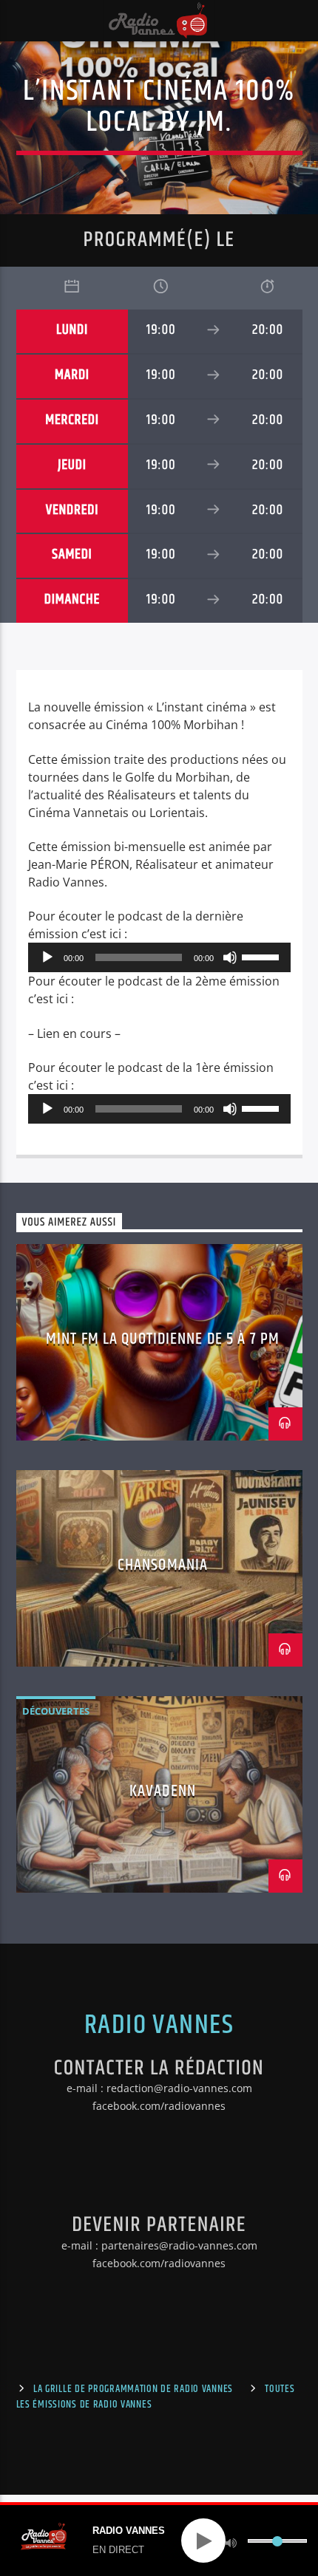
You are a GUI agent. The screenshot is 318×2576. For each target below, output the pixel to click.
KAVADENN (163, 1791)
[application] (159, 957)
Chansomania (163, 1565)
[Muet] (230, 957)
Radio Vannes (159, 2026)
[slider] (263, 956)
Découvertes (56, 1711)
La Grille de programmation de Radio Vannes (133, 2389)
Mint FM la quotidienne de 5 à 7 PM (163, 1339)
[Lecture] (47, 957)
